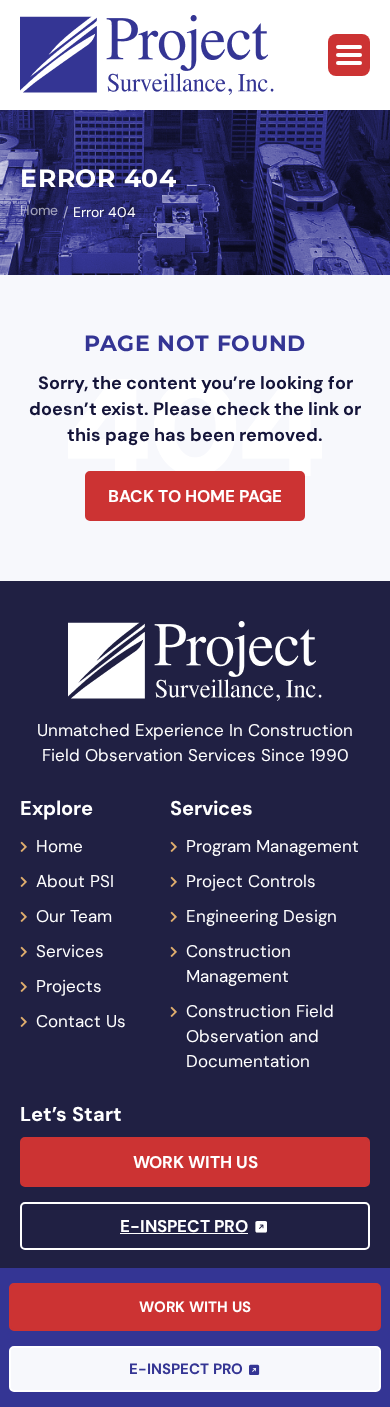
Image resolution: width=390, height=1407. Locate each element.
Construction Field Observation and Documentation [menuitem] (260, 1036)
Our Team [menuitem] (74, 916)
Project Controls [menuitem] (251, 881)
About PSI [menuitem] (75, 881)
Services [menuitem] (70, 951)
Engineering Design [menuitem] (261, 916)
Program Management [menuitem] (272, 846)
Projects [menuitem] (69, 986)
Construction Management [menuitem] (238, 963)
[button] (349, 55)
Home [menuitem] (59, 846)
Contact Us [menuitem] (81, 1021)
